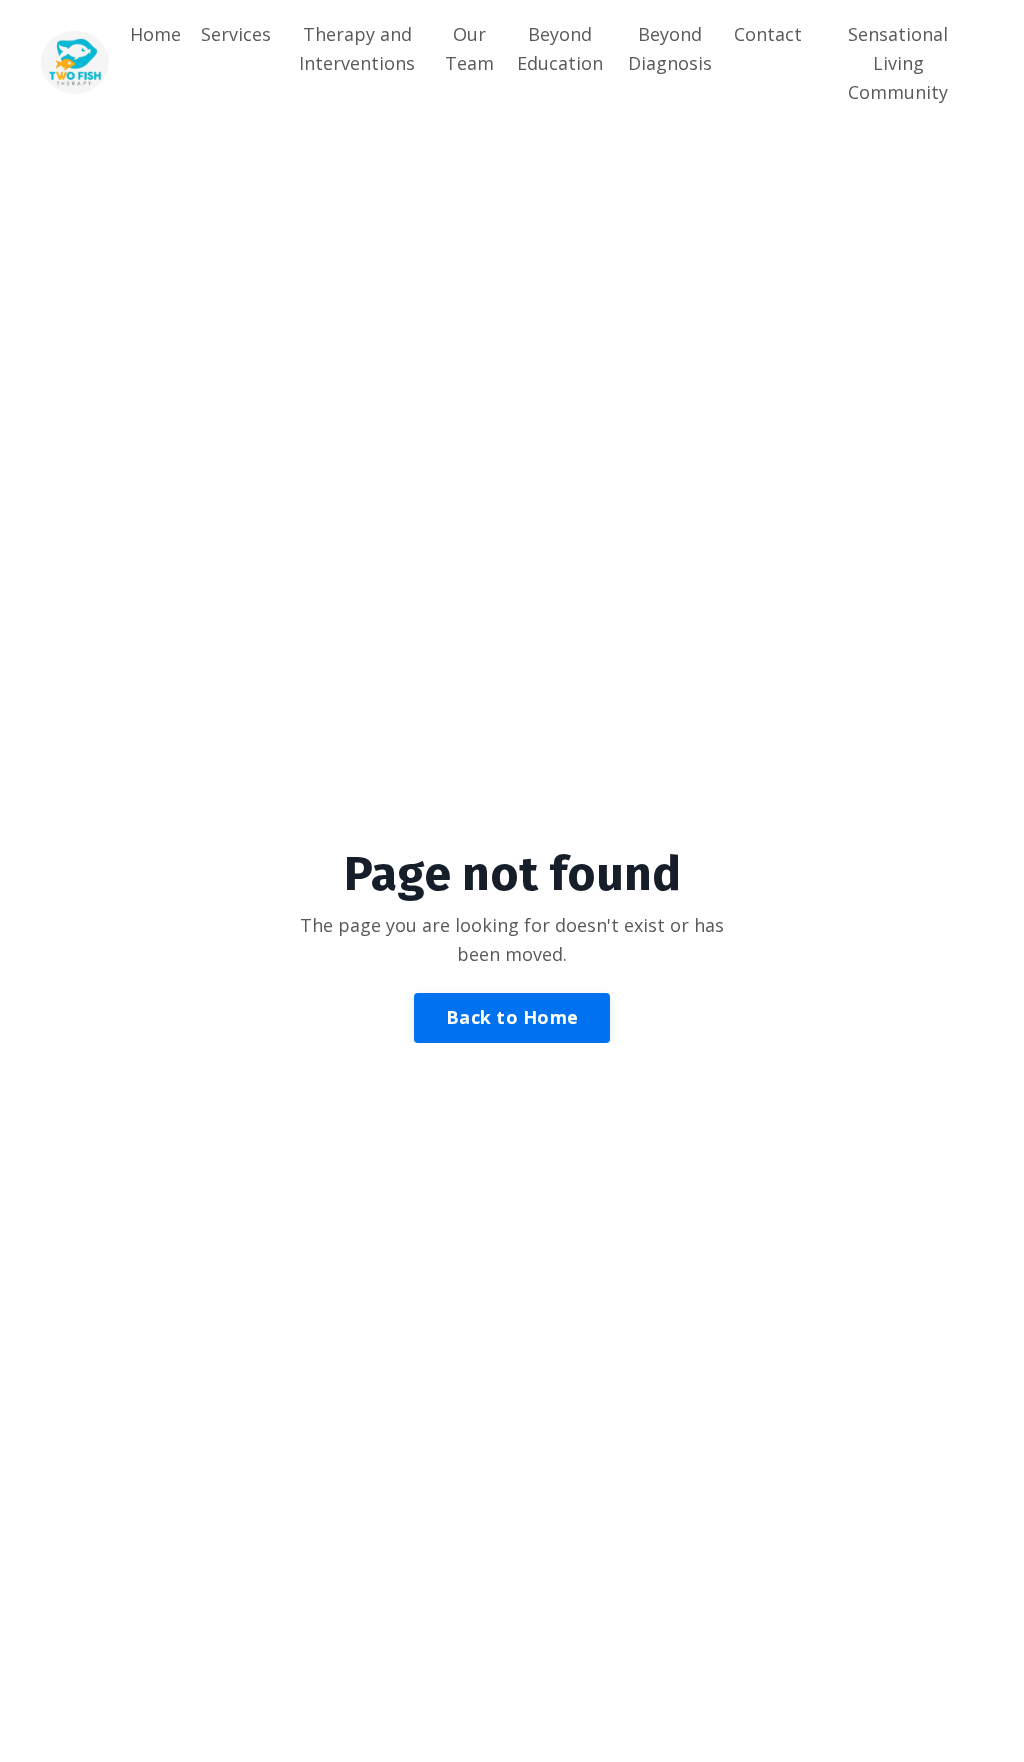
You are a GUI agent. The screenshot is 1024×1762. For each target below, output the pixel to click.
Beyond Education (560, 48)
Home (155, 34)
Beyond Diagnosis (670, 48)
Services (236, 34)
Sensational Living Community (898, 63)
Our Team (469, 48)
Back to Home (512, 1017)
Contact (768, 34)
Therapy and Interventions (357, 48)
